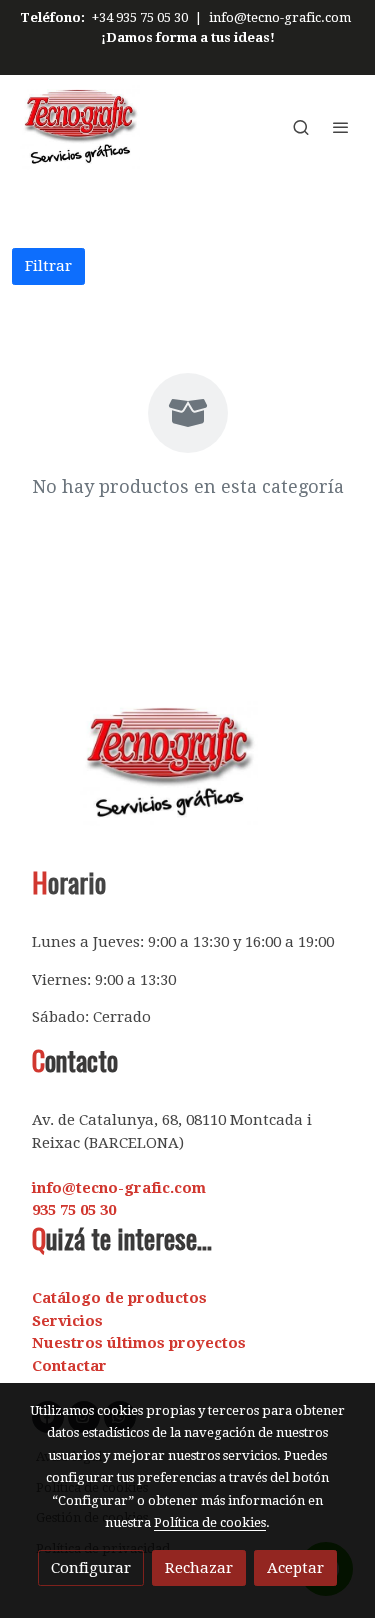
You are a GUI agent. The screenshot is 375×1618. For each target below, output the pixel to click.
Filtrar (48, 266)
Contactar (69, 1366)
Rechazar (199, 1568)
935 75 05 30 (74, 1210)
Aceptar (295, 1568)
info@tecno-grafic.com (280, 17)
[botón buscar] (301, 127)
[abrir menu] (341, 127)
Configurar (91, 1568)
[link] (80, 127)
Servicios (67, 1321)
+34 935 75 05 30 (140, 17)
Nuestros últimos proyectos (139, 1343)
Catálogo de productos (119, 1298)
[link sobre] (187, 775)
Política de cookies (210, 1522)
